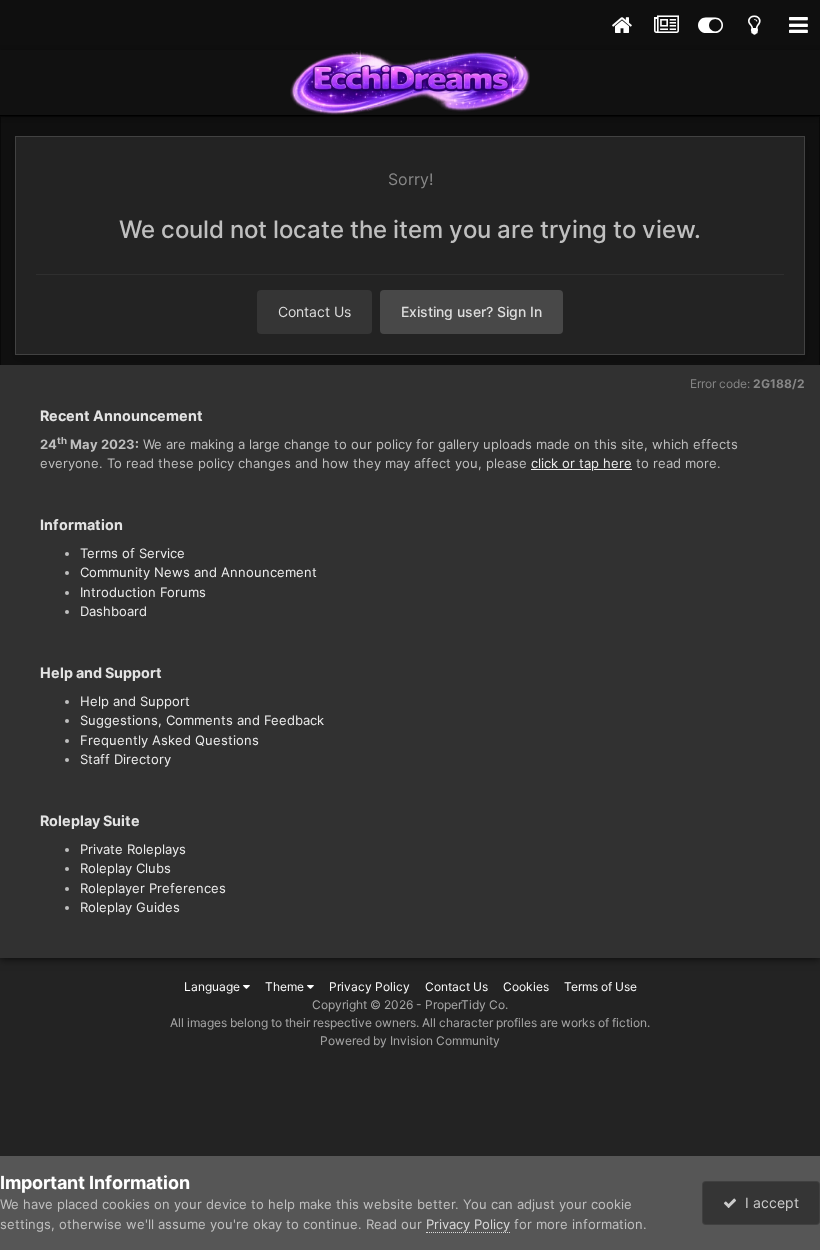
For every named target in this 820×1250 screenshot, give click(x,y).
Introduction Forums (143, 592)
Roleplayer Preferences (153, 888)
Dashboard (113, 611)
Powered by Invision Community (410, 1040)
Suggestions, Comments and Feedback (202, 720)
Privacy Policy (369, 986)
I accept (768, 1202)
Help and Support (135, 701)
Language (213, 986)
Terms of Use (600, 986)
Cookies (526, 986)
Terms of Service (132, 553)
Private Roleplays (133, 849)
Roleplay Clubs (125, 868)
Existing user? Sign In (471, 311)
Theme (286, 986)
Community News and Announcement (198, 572)
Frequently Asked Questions (169, 740)
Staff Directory (125, 759)
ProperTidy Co (465, 1004)
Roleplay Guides (130, 907)
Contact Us (314, 311)
